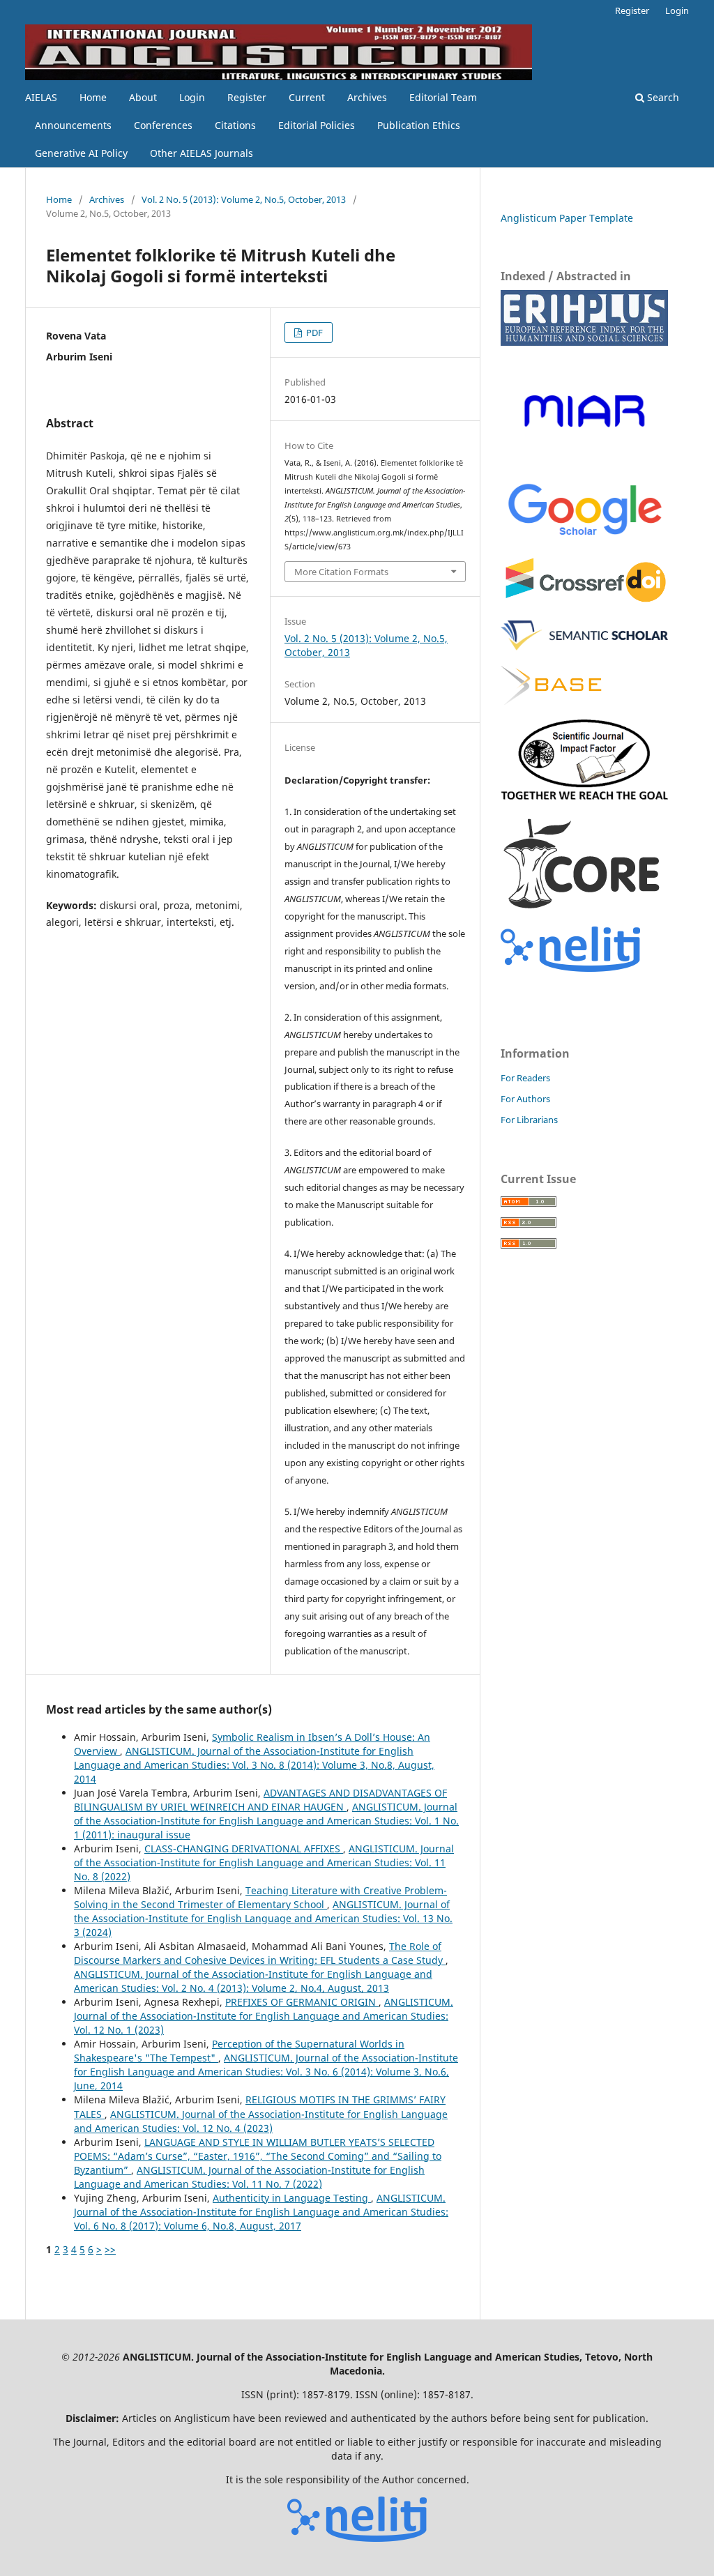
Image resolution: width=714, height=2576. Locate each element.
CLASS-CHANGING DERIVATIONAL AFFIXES (244, 1849)
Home (93, 97)
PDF (313, 333)
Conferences (163, 125)
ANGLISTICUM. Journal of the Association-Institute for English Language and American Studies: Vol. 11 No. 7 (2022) (249, 2177)
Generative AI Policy (81, 153)
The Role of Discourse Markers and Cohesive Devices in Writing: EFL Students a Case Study (260, 1953)
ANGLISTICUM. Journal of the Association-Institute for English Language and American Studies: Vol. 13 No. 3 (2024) (263, 1918)
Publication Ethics (419, 125)
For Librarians (529, 1120)
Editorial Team (443, 97)
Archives (367, 97)
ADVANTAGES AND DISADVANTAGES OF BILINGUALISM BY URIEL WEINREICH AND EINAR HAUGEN (260, 1800)
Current (307, 97)
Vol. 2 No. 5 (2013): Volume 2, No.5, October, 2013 (244, 199)
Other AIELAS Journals (202, 153)
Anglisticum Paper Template (567, 218)
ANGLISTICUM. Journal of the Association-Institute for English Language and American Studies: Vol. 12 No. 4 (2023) (261, 2121)
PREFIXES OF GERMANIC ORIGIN (302, 2002)
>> (110, 2249)
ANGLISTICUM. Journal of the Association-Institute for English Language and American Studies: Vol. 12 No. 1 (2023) (264, 2016)
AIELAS (41, 97)
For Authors (525, 1099)
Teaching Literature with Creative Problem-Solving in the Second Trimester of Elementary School (260, 1897)
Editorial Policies (317, 125)
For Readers (525, 1078)
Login (192, 97)
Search (662, 97)
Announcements (73, 125)
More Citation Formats (341, 572)
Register (247, 97)
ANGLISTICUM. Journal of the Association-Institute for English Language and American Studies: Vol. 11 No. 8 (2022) (264, 1862)
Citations (235, 125)
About (143, 97)
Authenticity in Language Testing (292, 2198)
